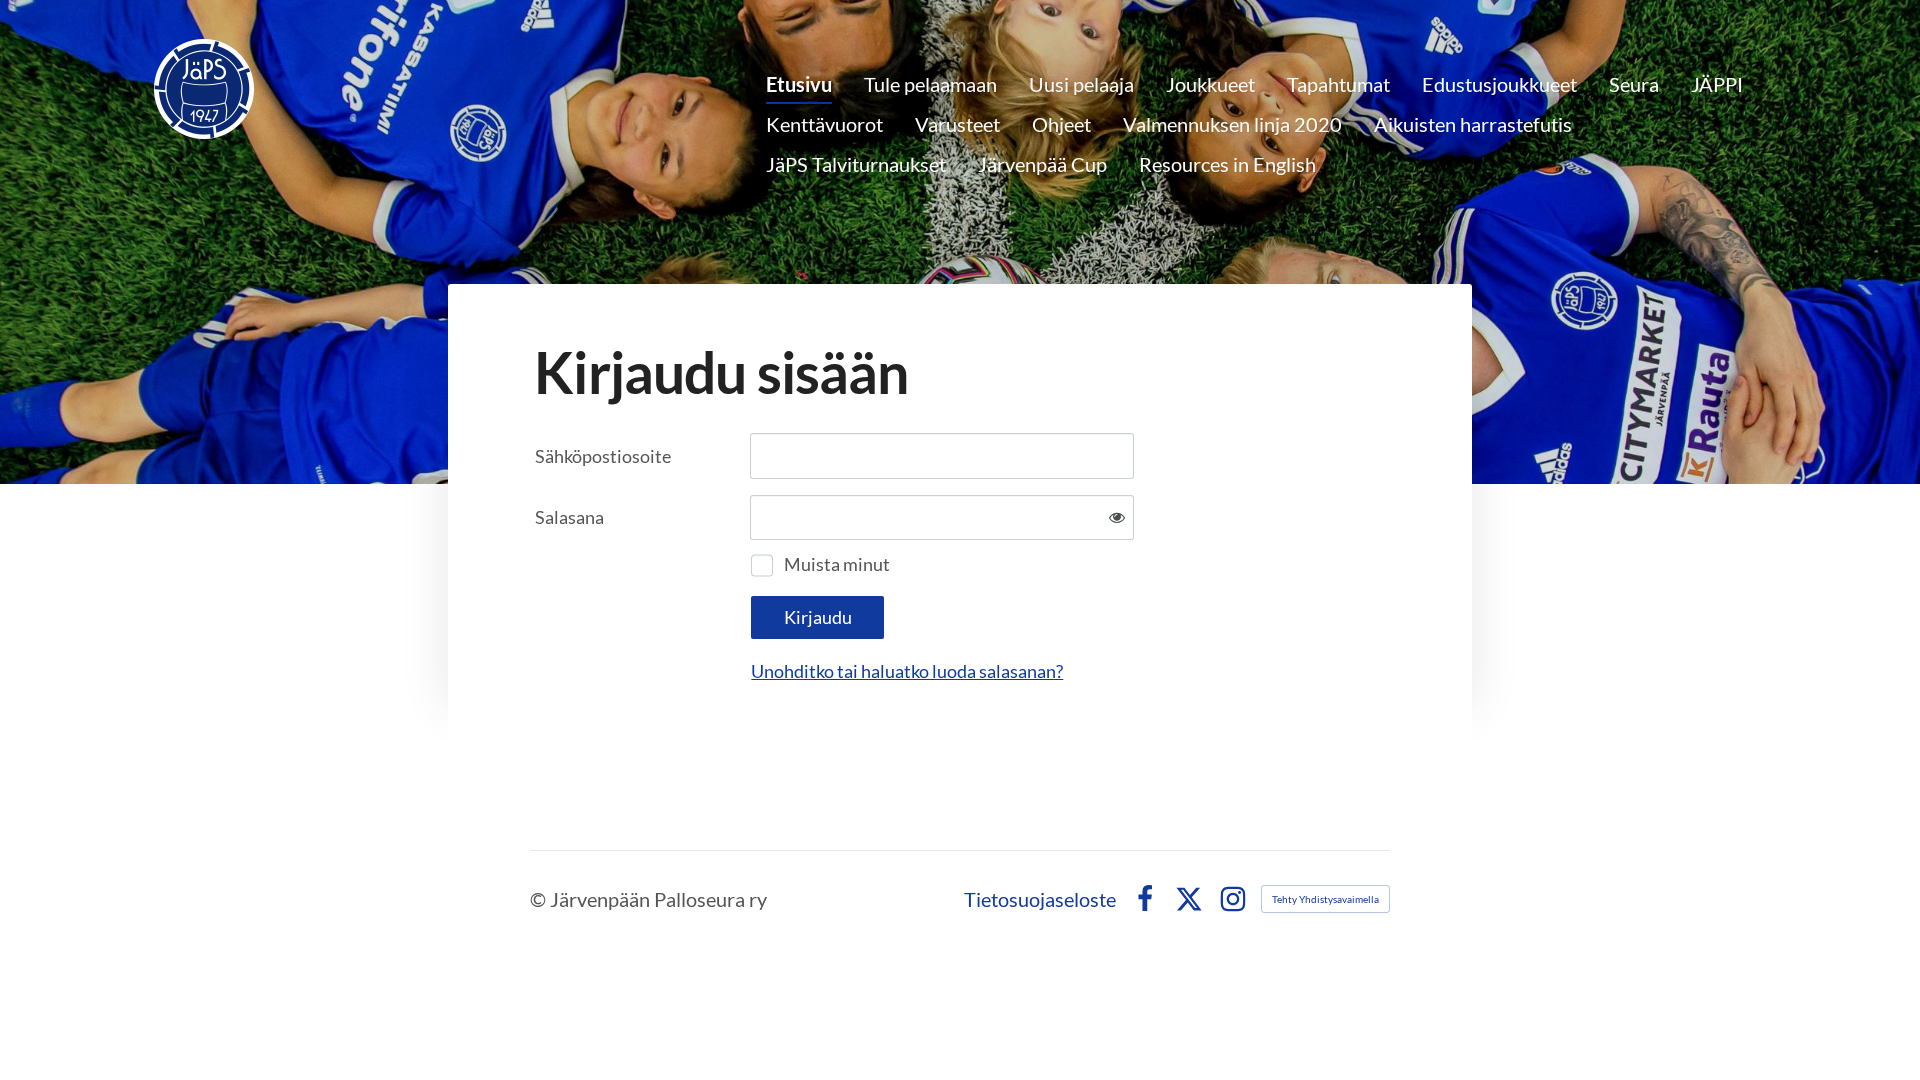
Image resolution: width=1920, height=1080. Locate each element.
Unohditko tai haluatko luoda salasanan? (907, 671)
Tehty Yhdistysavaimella (1325, 899)
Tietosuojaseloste (1040, 899)
